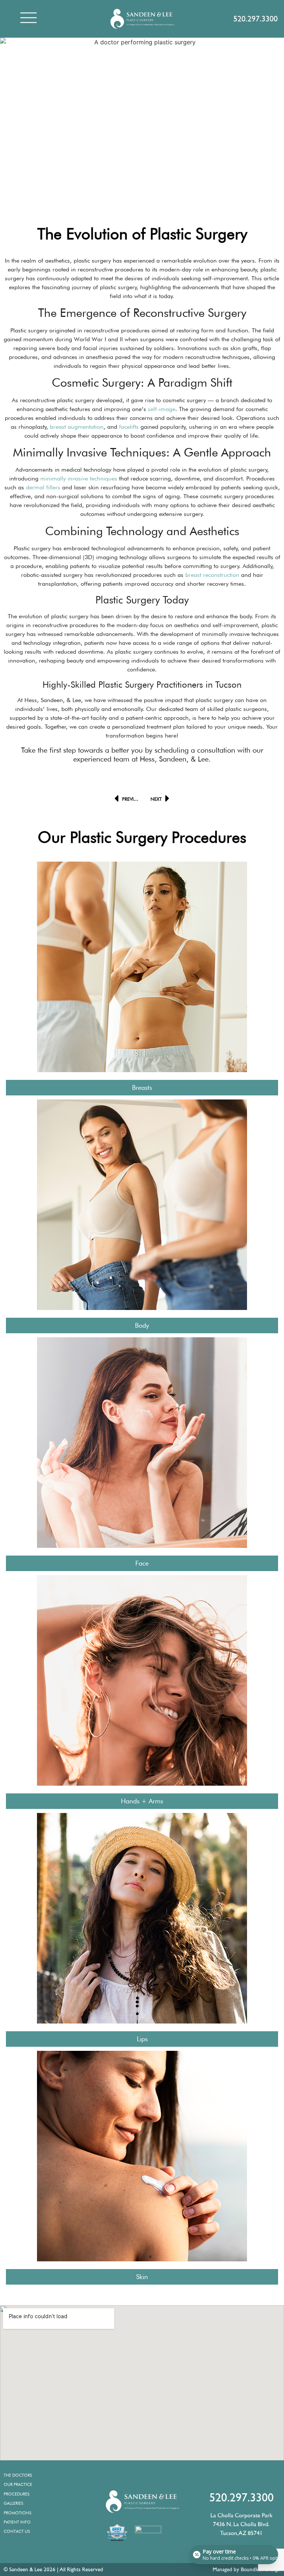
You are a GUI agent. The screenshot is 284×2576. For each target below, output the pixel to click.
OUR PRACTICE (18, 2484)
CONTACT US (17, 2531)
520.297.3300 (256, 19)
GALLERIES (13, 2503)
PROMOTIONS (18, 2513)
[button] (28, 19)
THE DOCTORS (18, 2475)
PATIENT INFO (17, 2522)
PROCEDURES (17, 2494)
